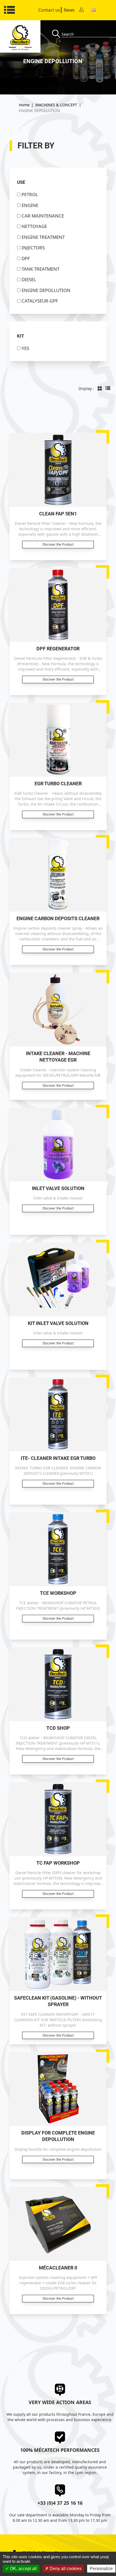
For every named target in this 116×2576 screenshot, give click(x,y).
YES (25, 348)
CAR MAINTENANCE (43, 216)
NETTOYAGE (34, 226)
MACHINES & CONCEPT (56, 105)
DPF (26, 258)
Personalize (101, 2569)
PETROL (30, 194)
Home (24, 105)
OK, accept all (23, 2569)
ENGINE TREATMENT (43, 237)
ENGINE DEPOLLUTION (46, 290)
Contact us (49, 10)
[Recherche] (57, 34)
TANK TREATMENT (40, 269)
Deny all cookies (65, 2569)
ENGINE (30, 205)
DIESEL (29, 279)
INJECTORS (33, 248)
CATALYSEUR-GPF (40, 301)
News (69, 10)
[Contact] (81, 10)
